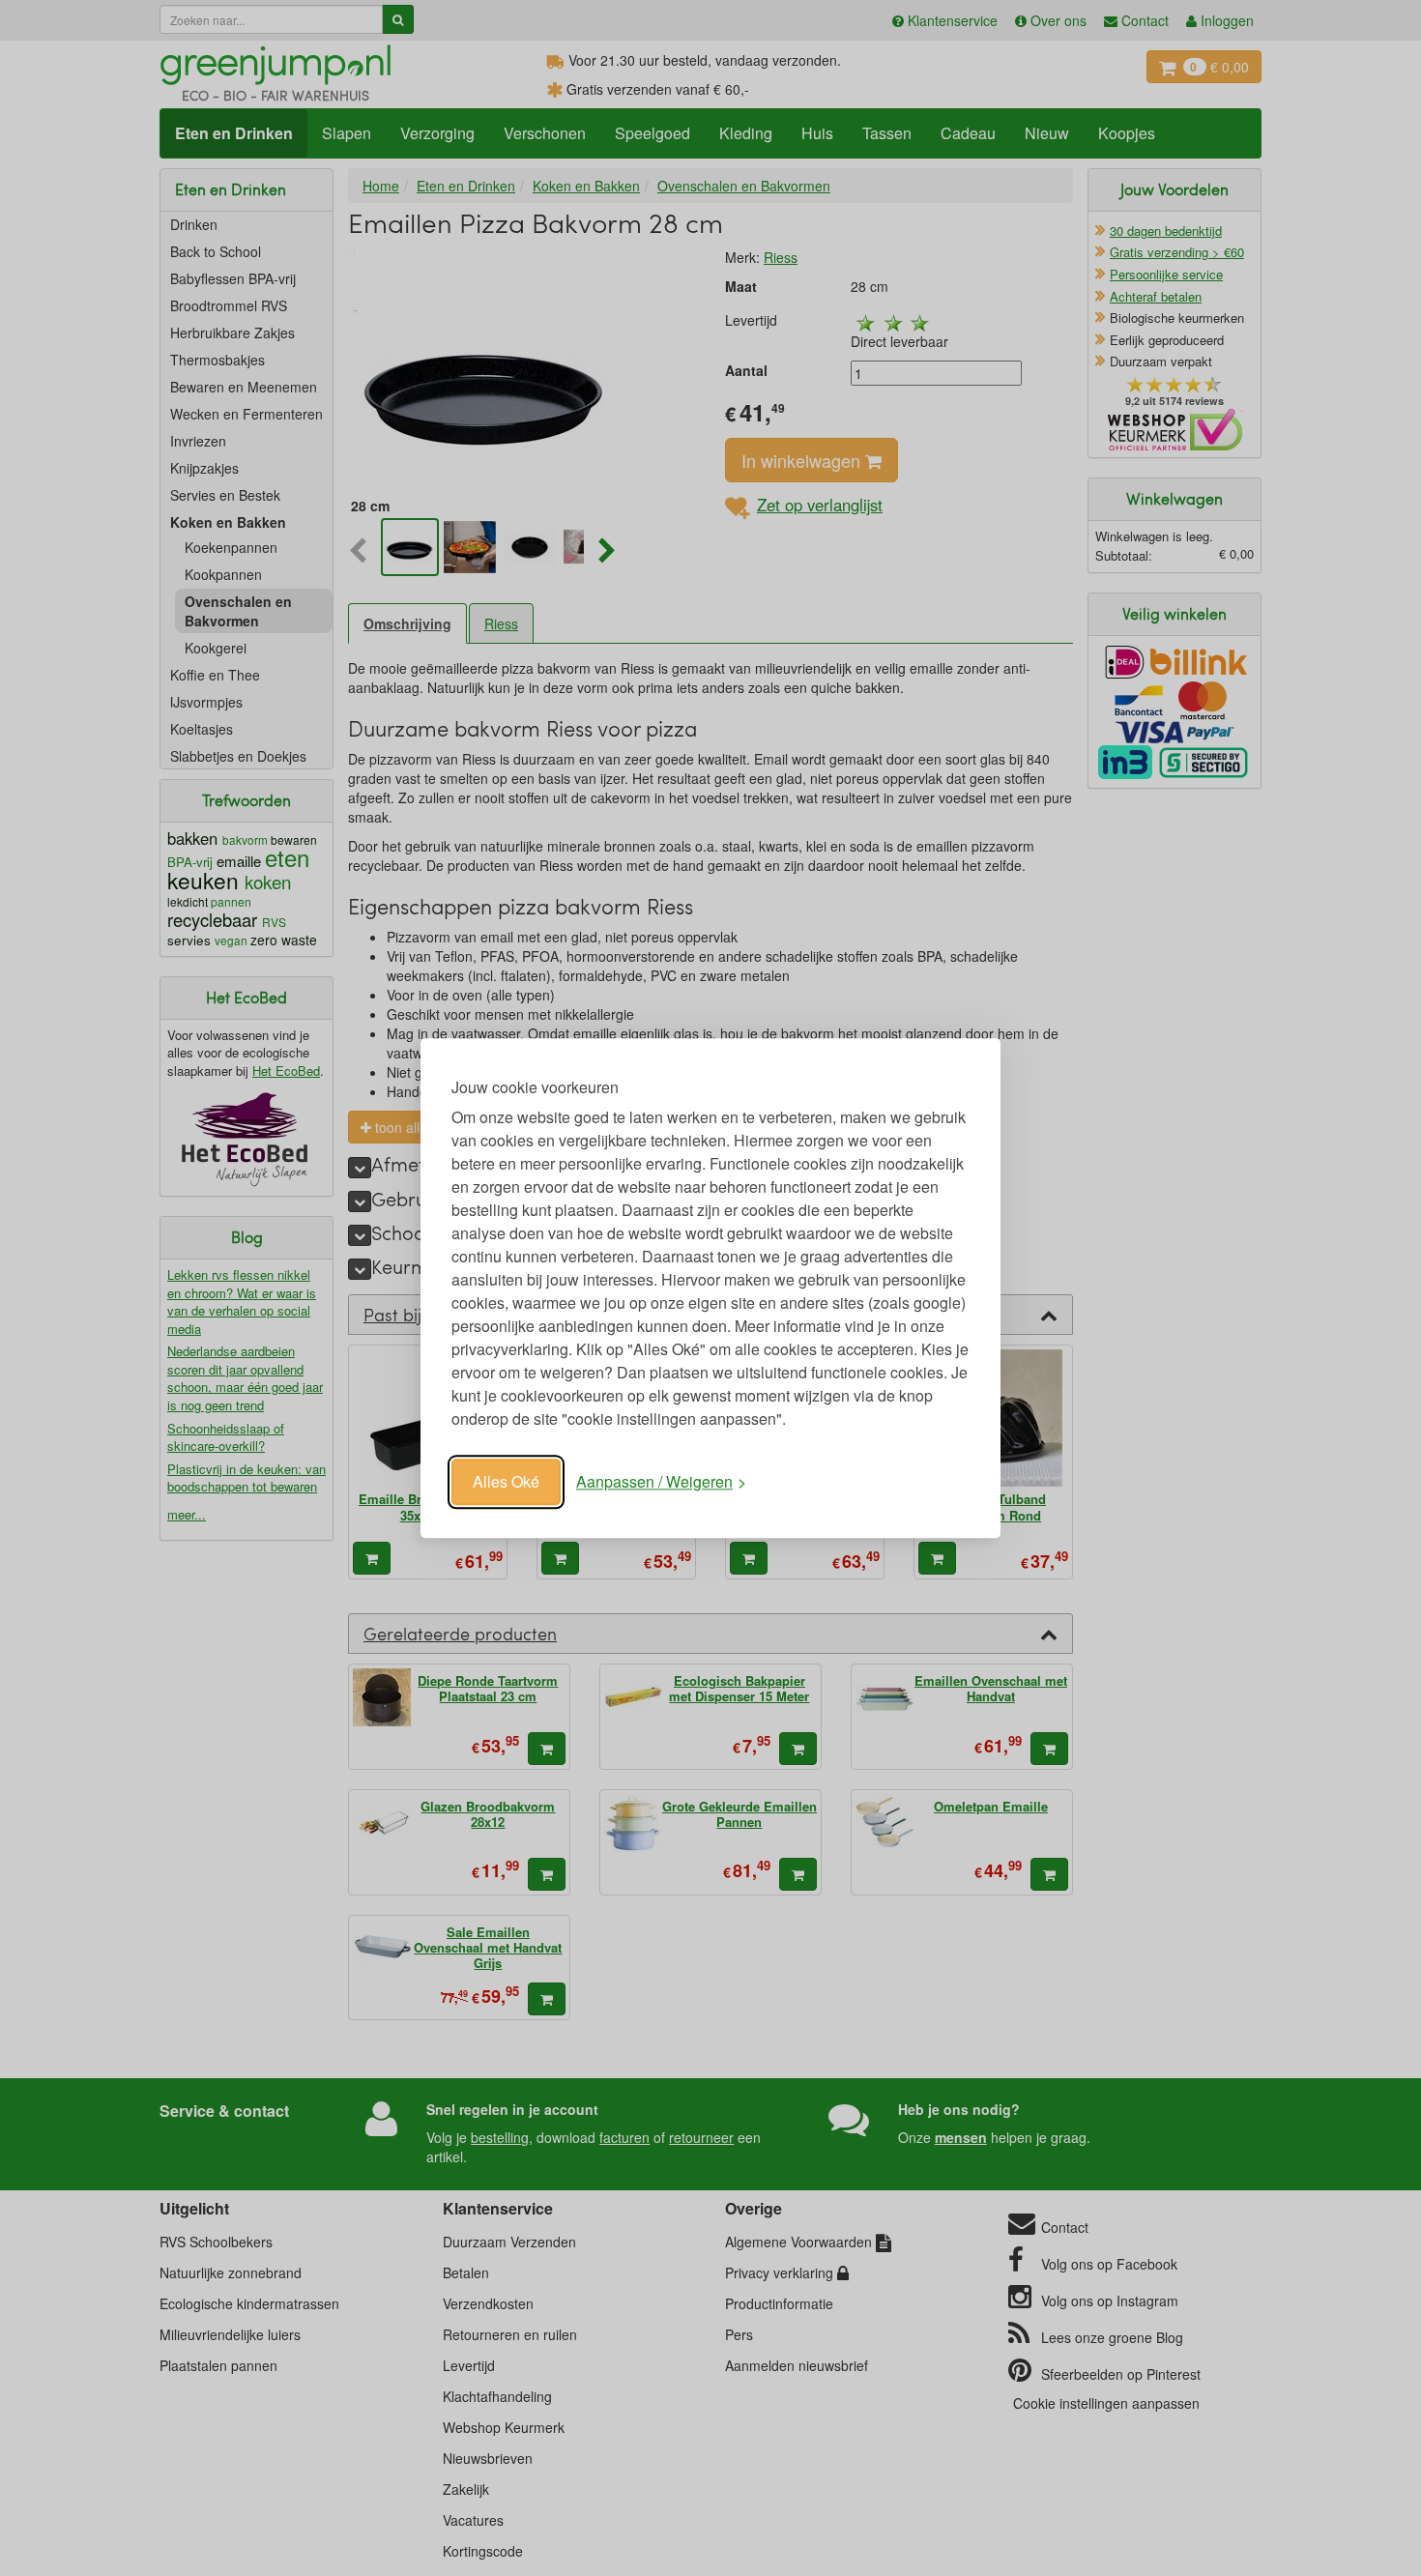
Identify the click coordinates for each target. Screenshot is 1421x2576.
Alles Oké (506, 1481)
